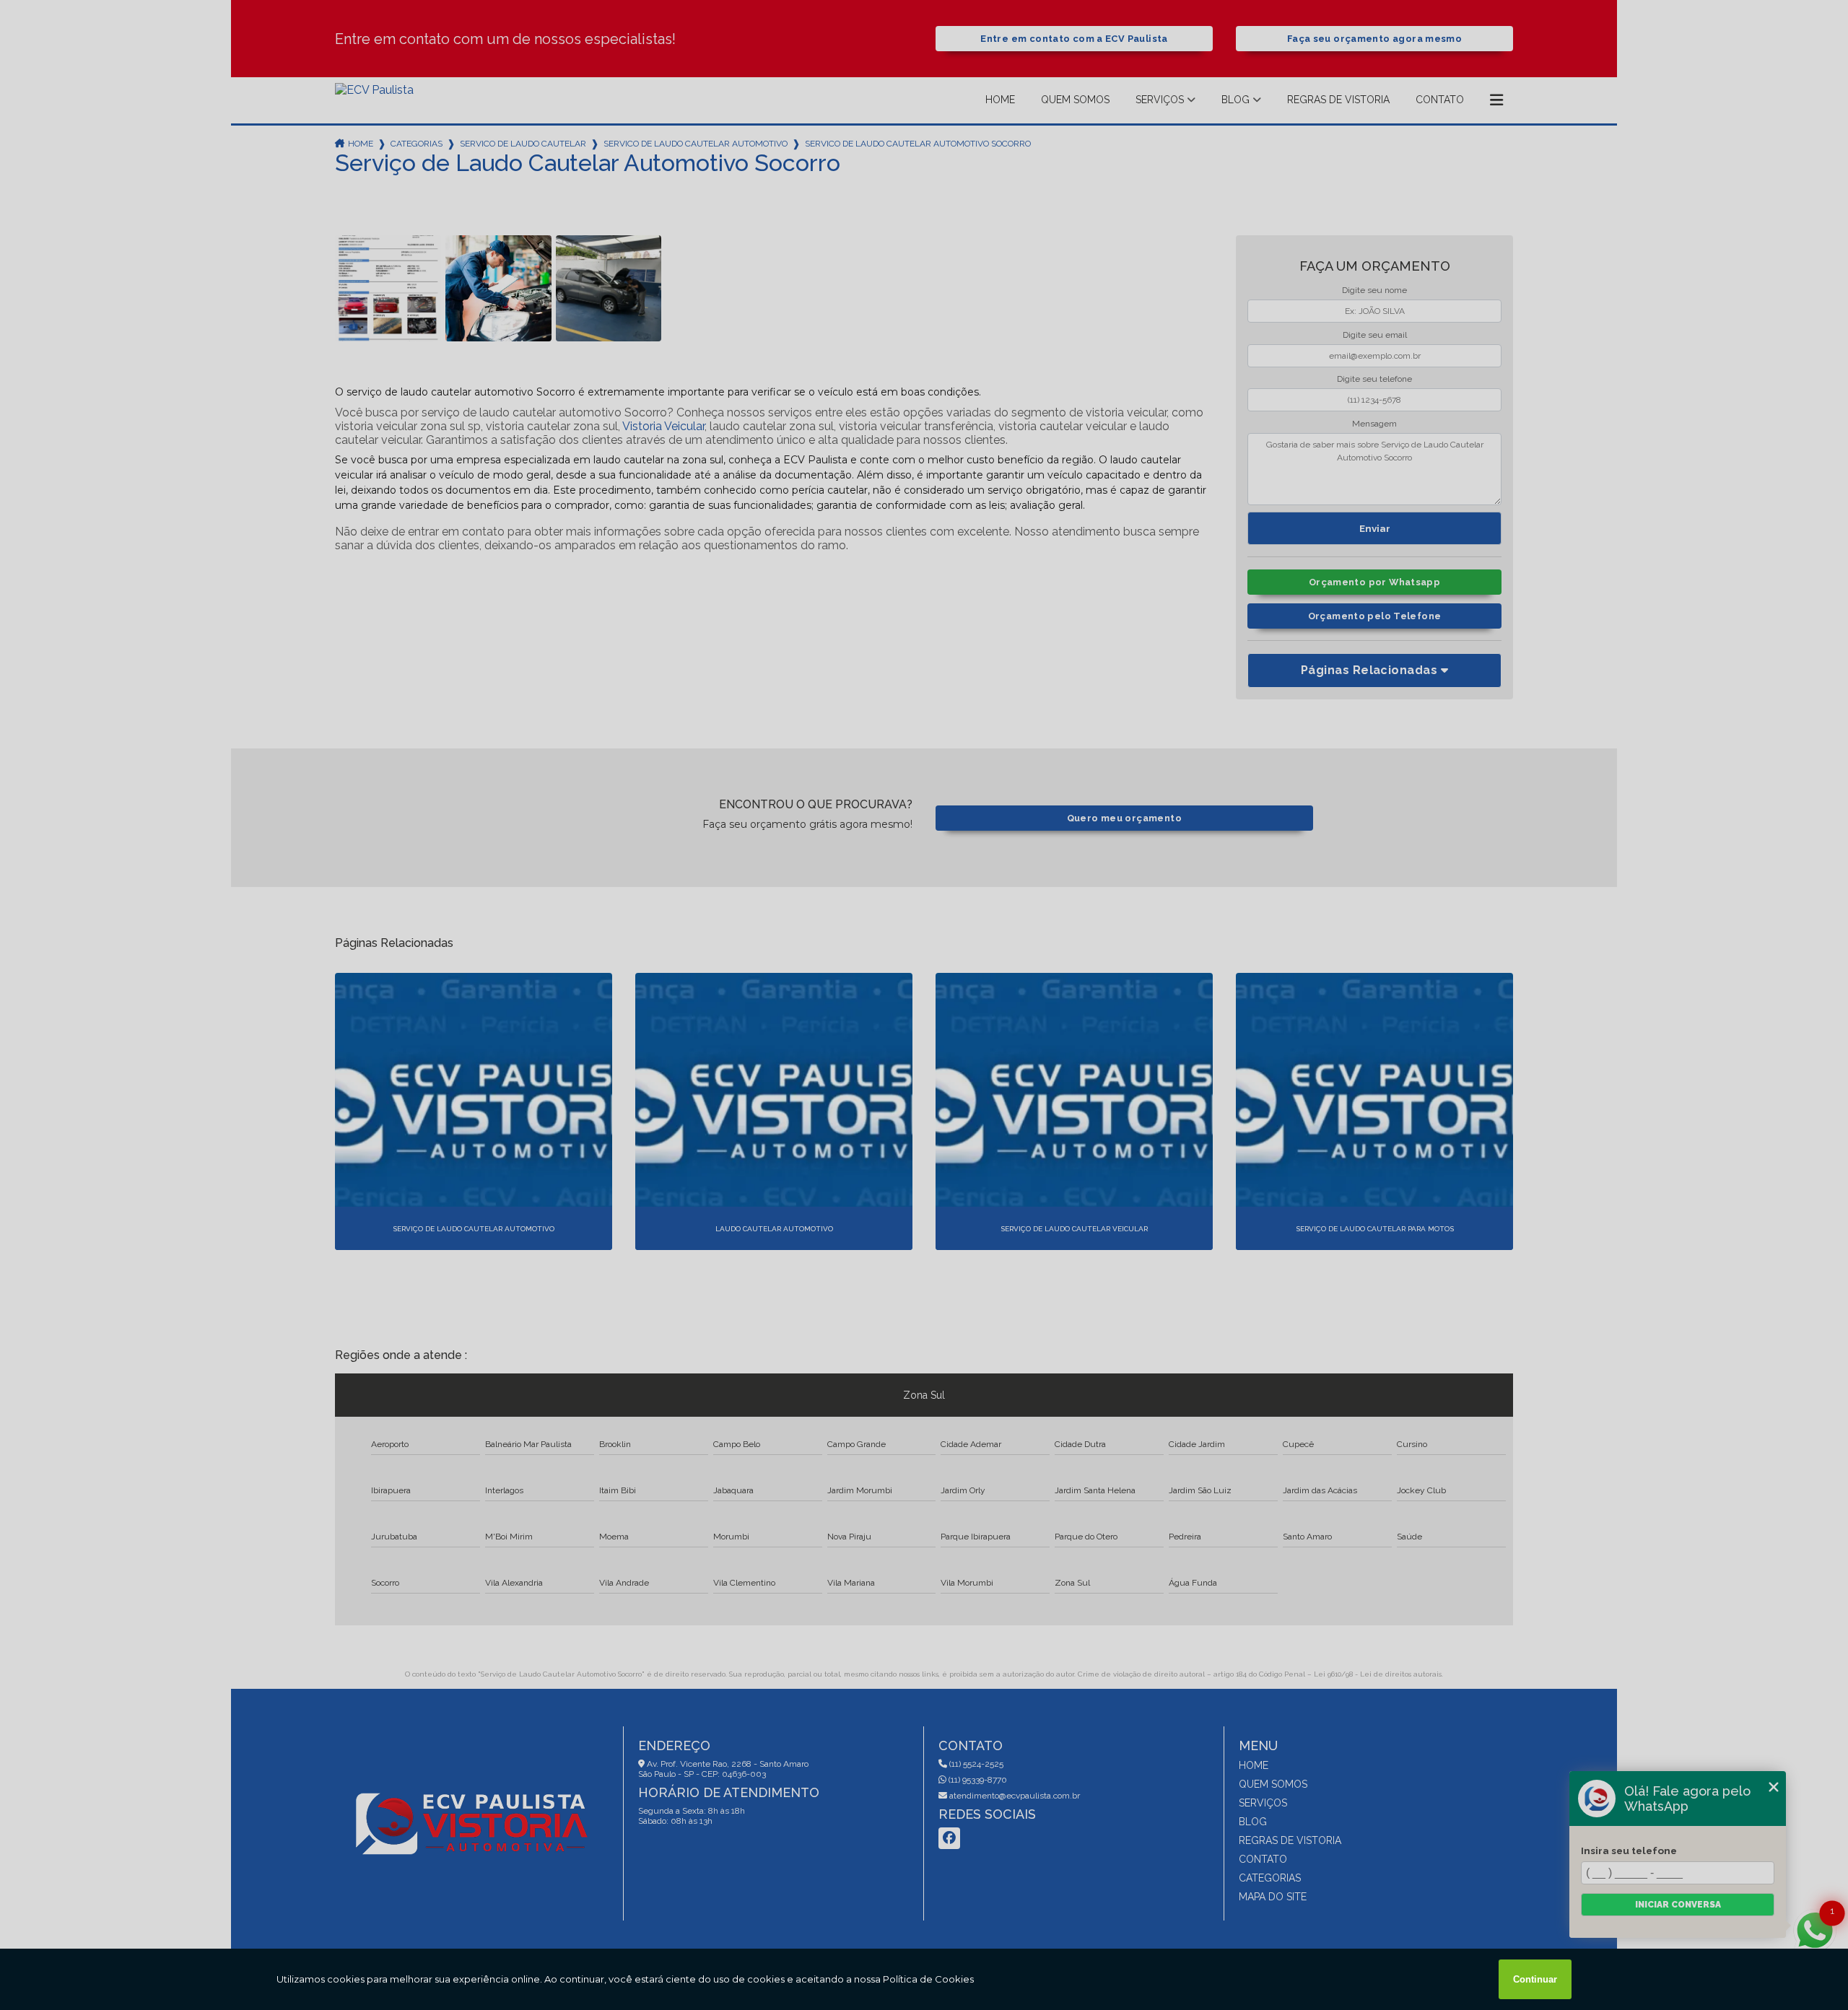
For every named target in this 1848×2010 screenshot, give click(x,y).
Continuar (1535, 1979)
